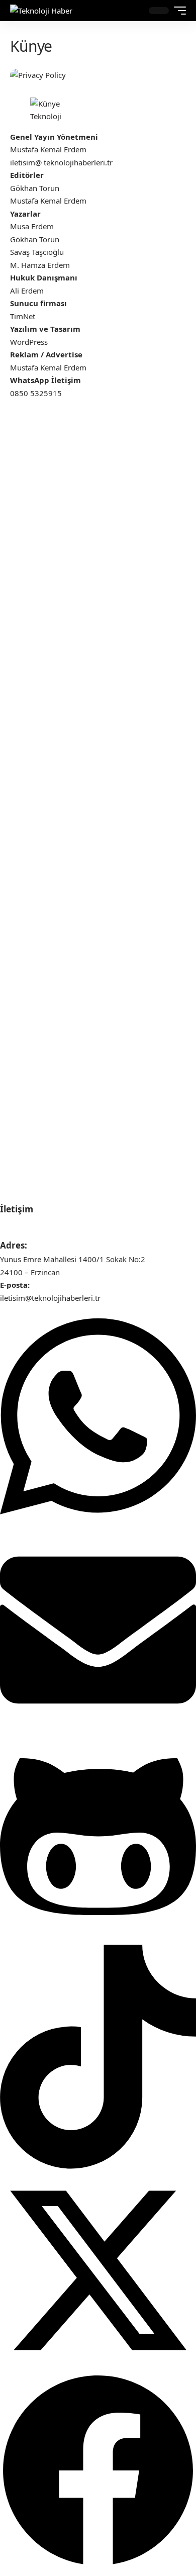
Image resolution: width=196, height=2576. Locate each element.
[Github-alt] (98, 1938)
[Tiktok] (98, 2166)
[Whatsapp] (98, 1525)
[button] (133, 11)
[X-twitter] (98, 2365)
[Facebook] (98, 2565)
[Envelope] (98, 1725)
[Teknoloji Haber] (41, 11)
